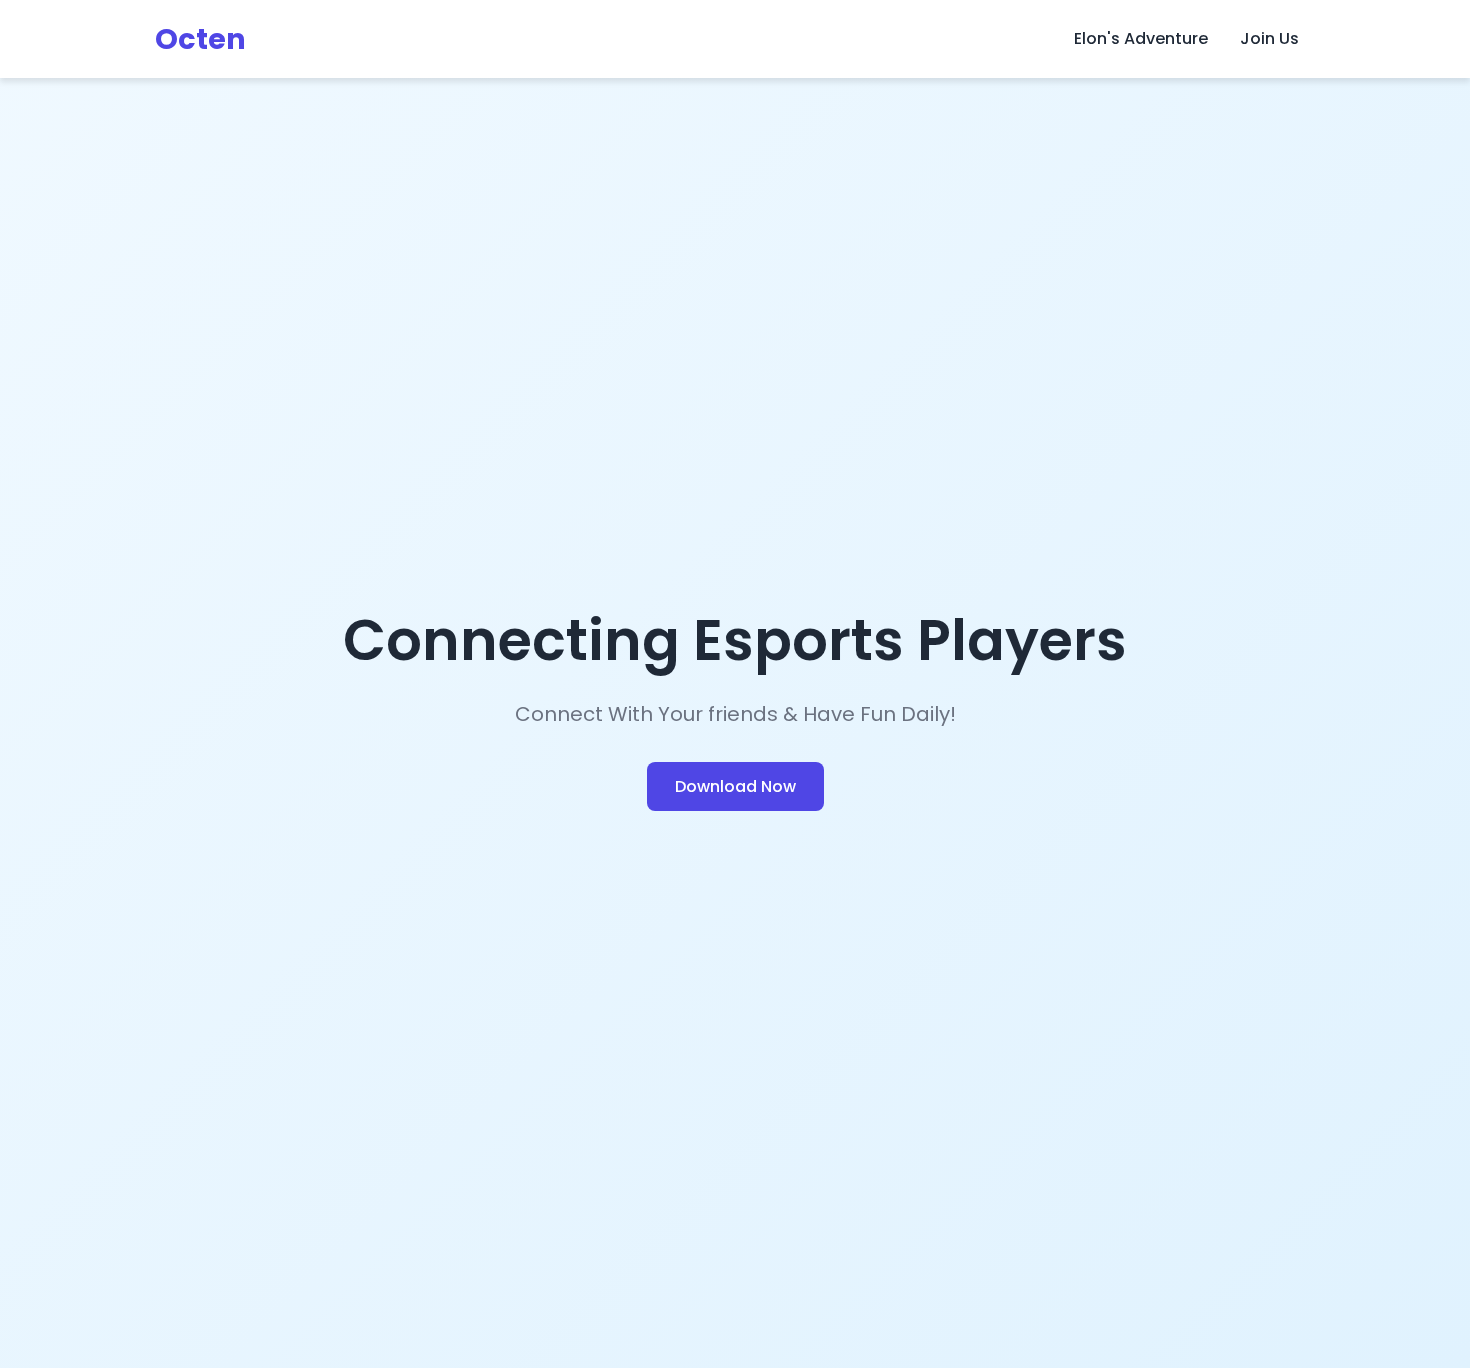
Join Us (1269, 38)
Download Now (735, 786)
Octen (200, 39)
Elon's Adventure (1141, 38)
